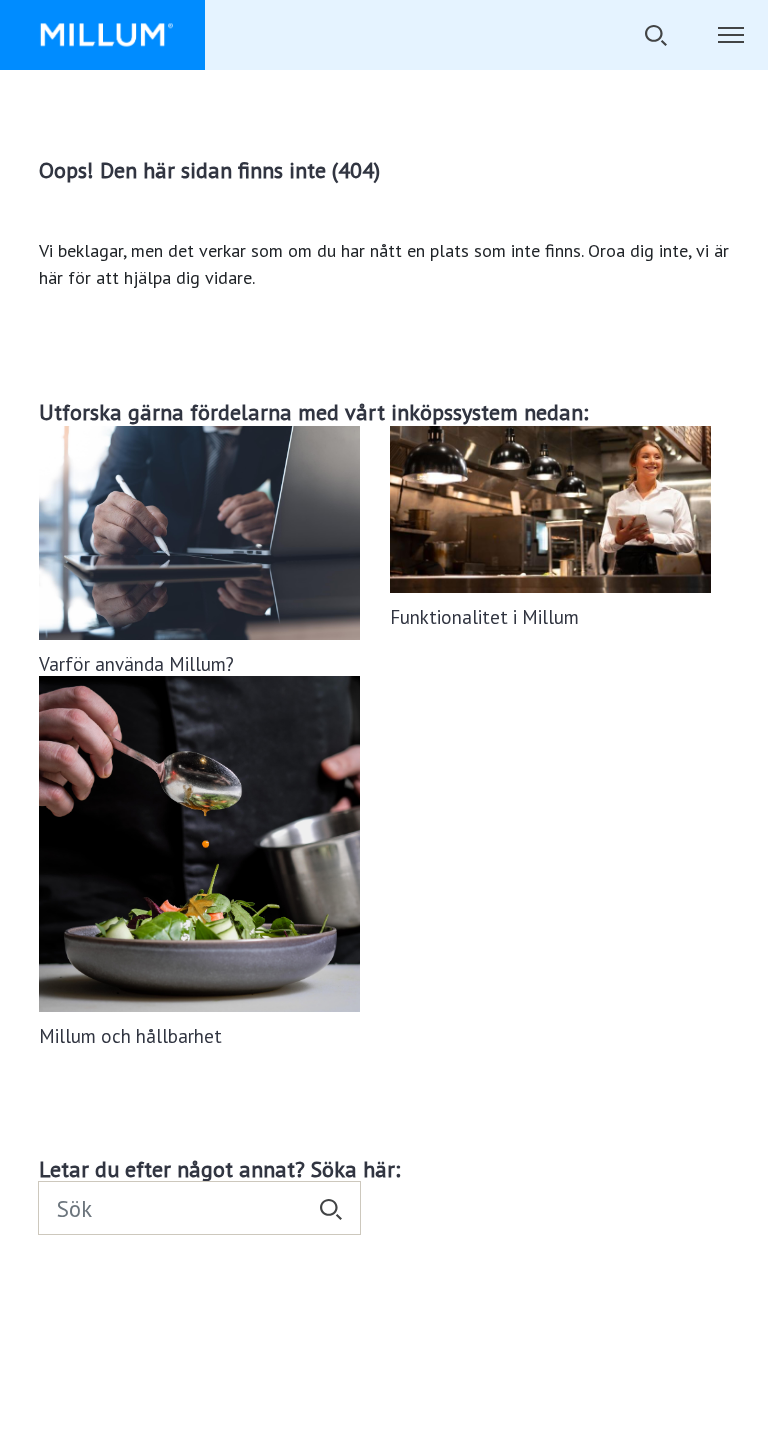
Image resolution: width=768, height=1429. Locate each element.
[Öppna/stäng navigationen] (730, 35)
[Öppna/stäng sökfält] (655, 35)
